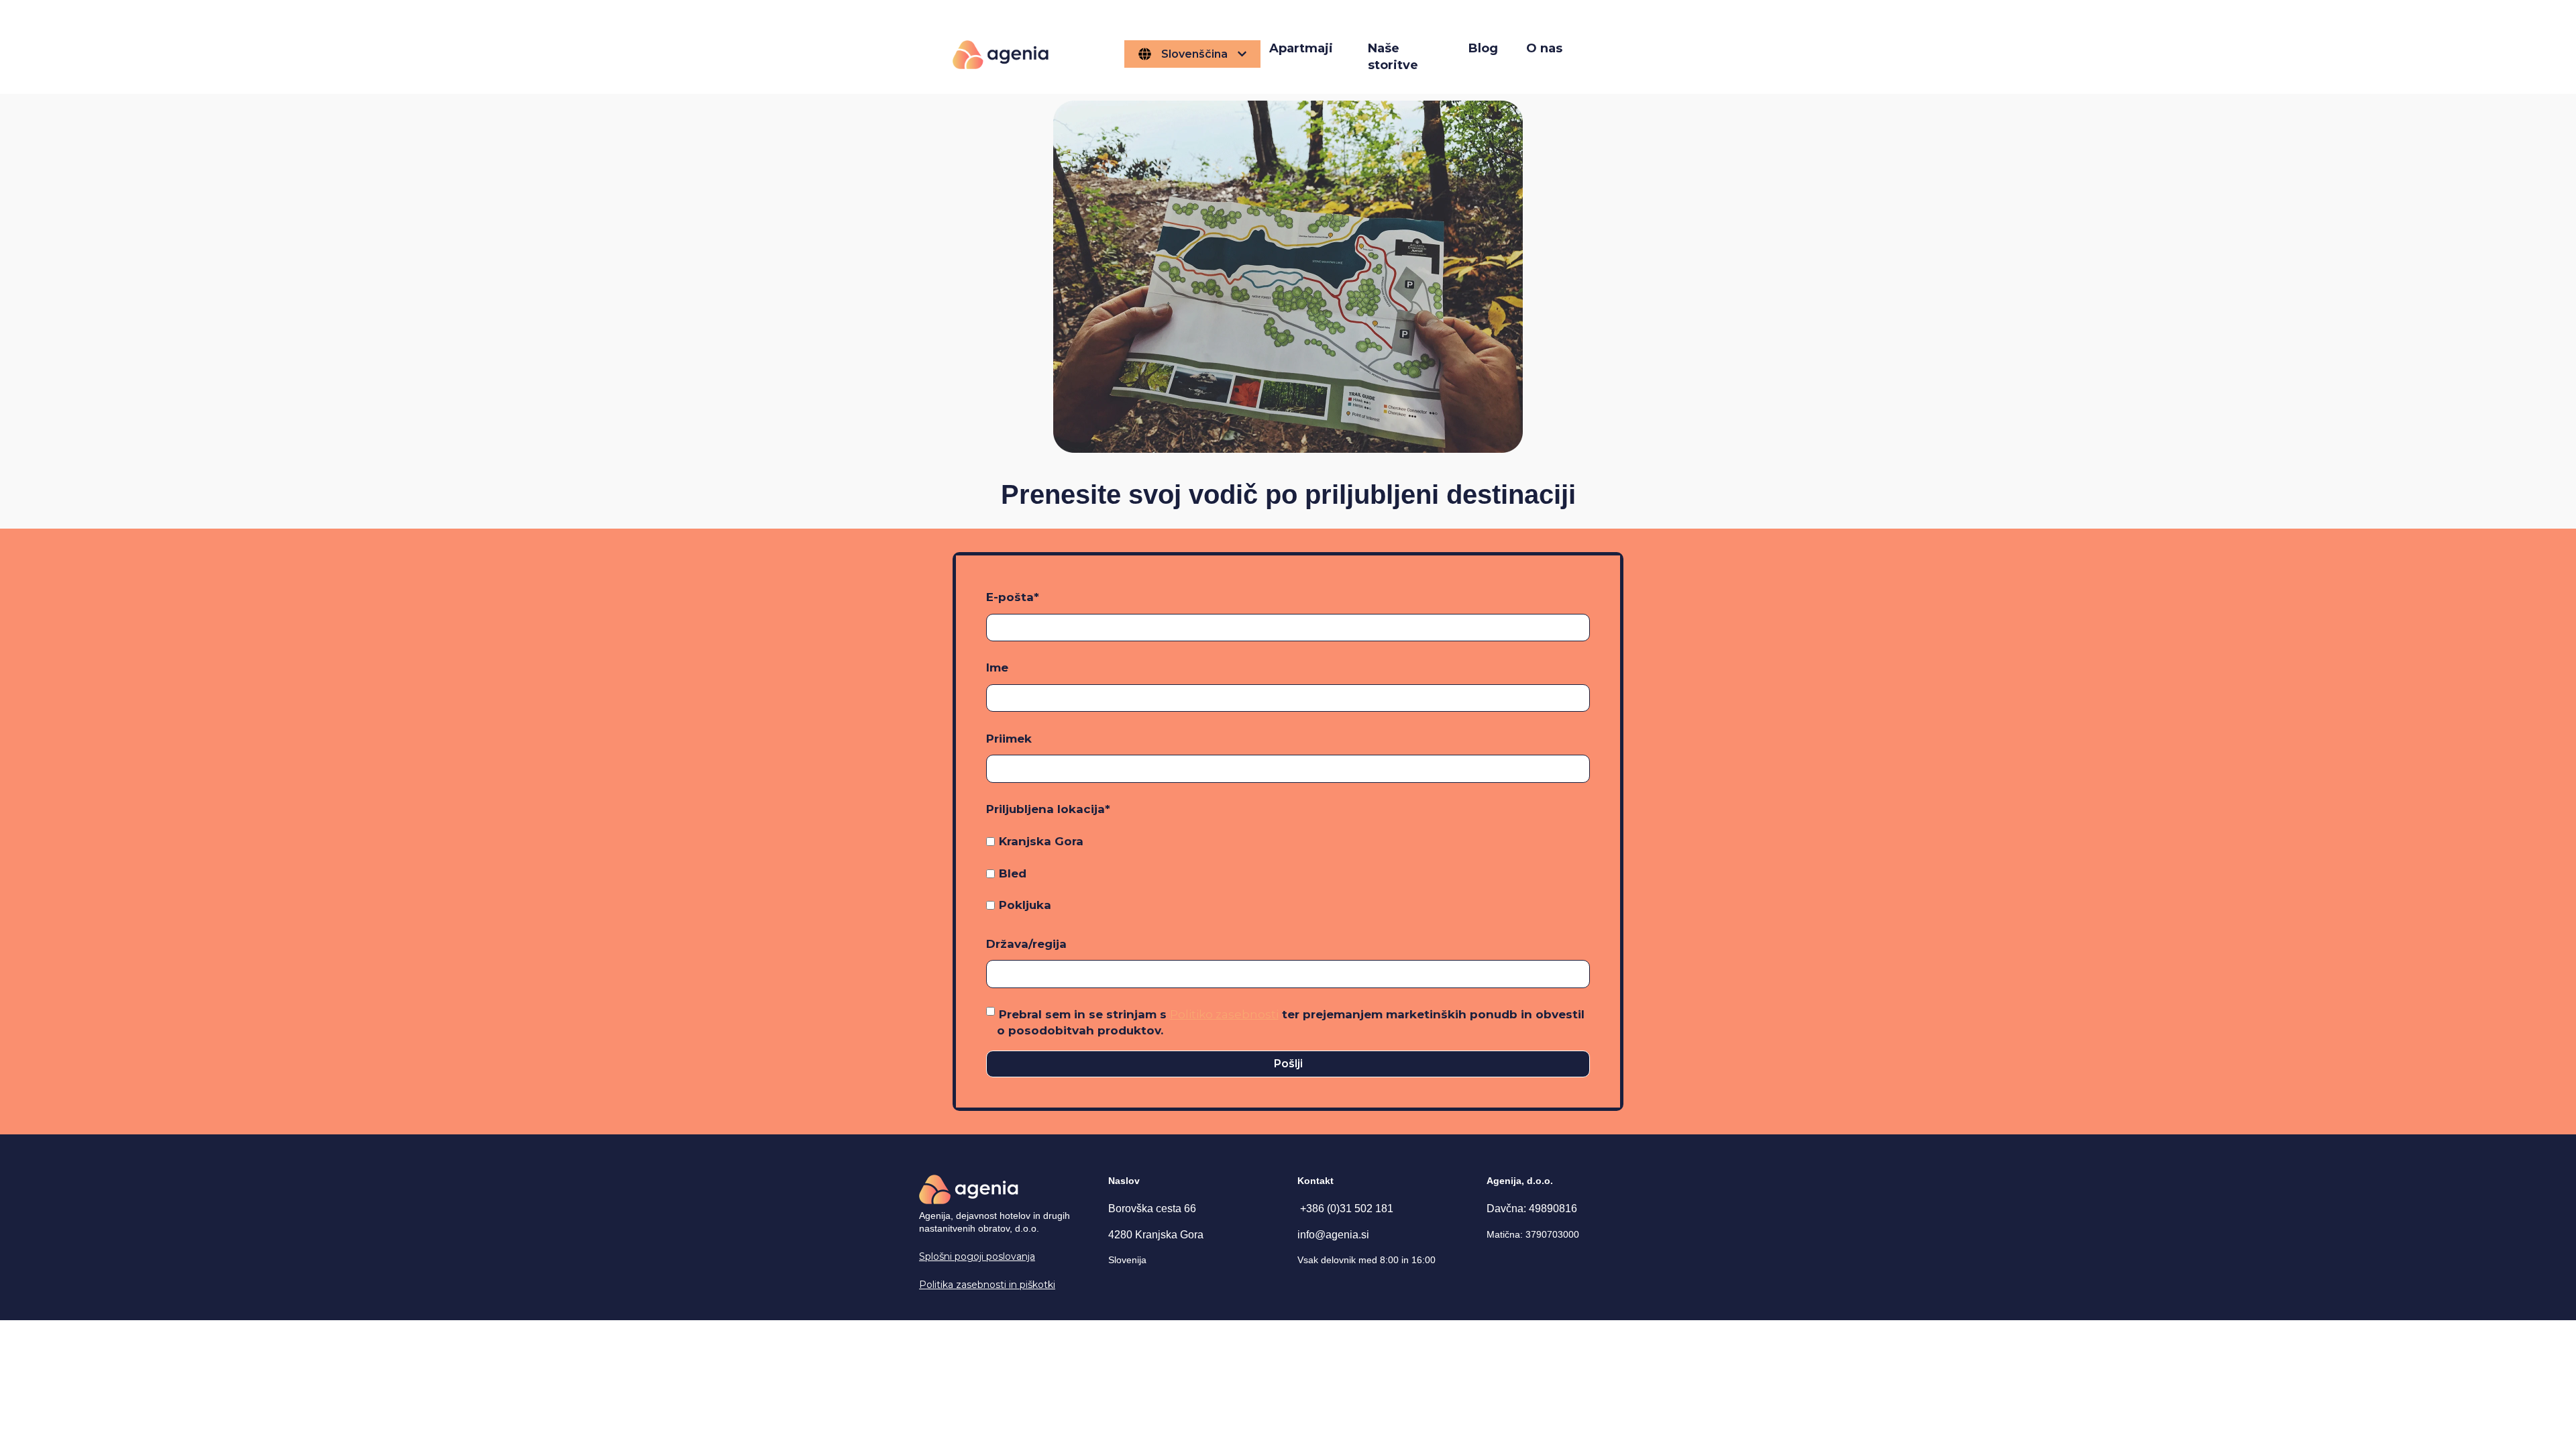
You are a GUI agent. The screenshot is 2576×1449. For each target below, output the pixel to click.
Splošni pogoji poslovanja (977, 1256)
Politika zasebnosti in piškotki (987, 1285)
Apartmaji (1301, 48)
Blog (1483, 48)
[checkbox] (1288, 873)
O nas (1544, 48)
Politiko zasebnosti (1224, 1014)
